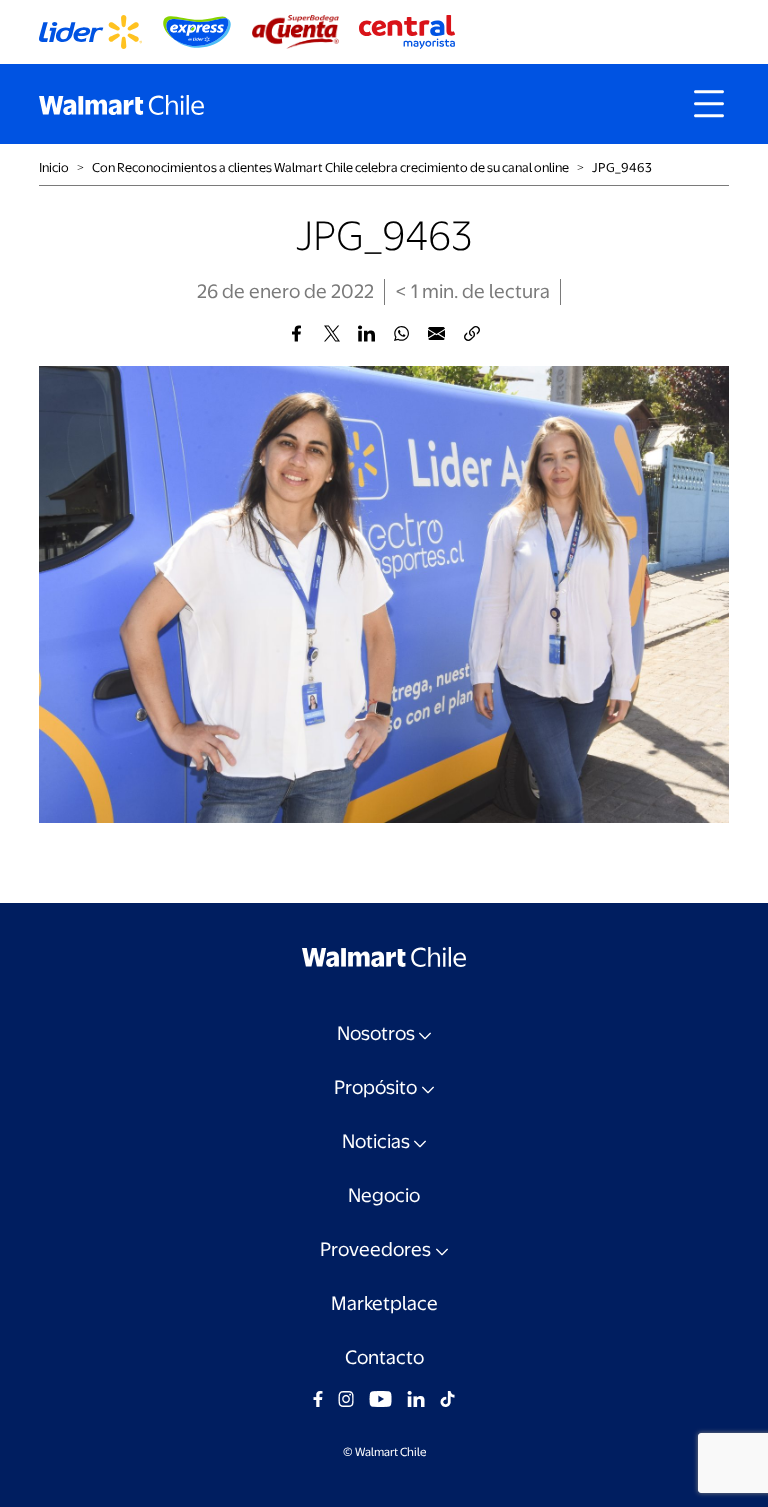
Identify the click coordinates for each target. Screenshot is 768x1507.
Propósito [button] (375, 1087)
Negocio (384, 1195)
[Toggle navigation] (709, 104)
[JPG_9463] (296, 333)
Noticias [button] (376, 1141)
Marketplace (384, 1303)
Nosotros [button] (376, 1033)
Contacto (384, 1357)
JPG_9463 (622, 167)
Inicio (54, 167)
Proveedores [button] (375, 1249)
